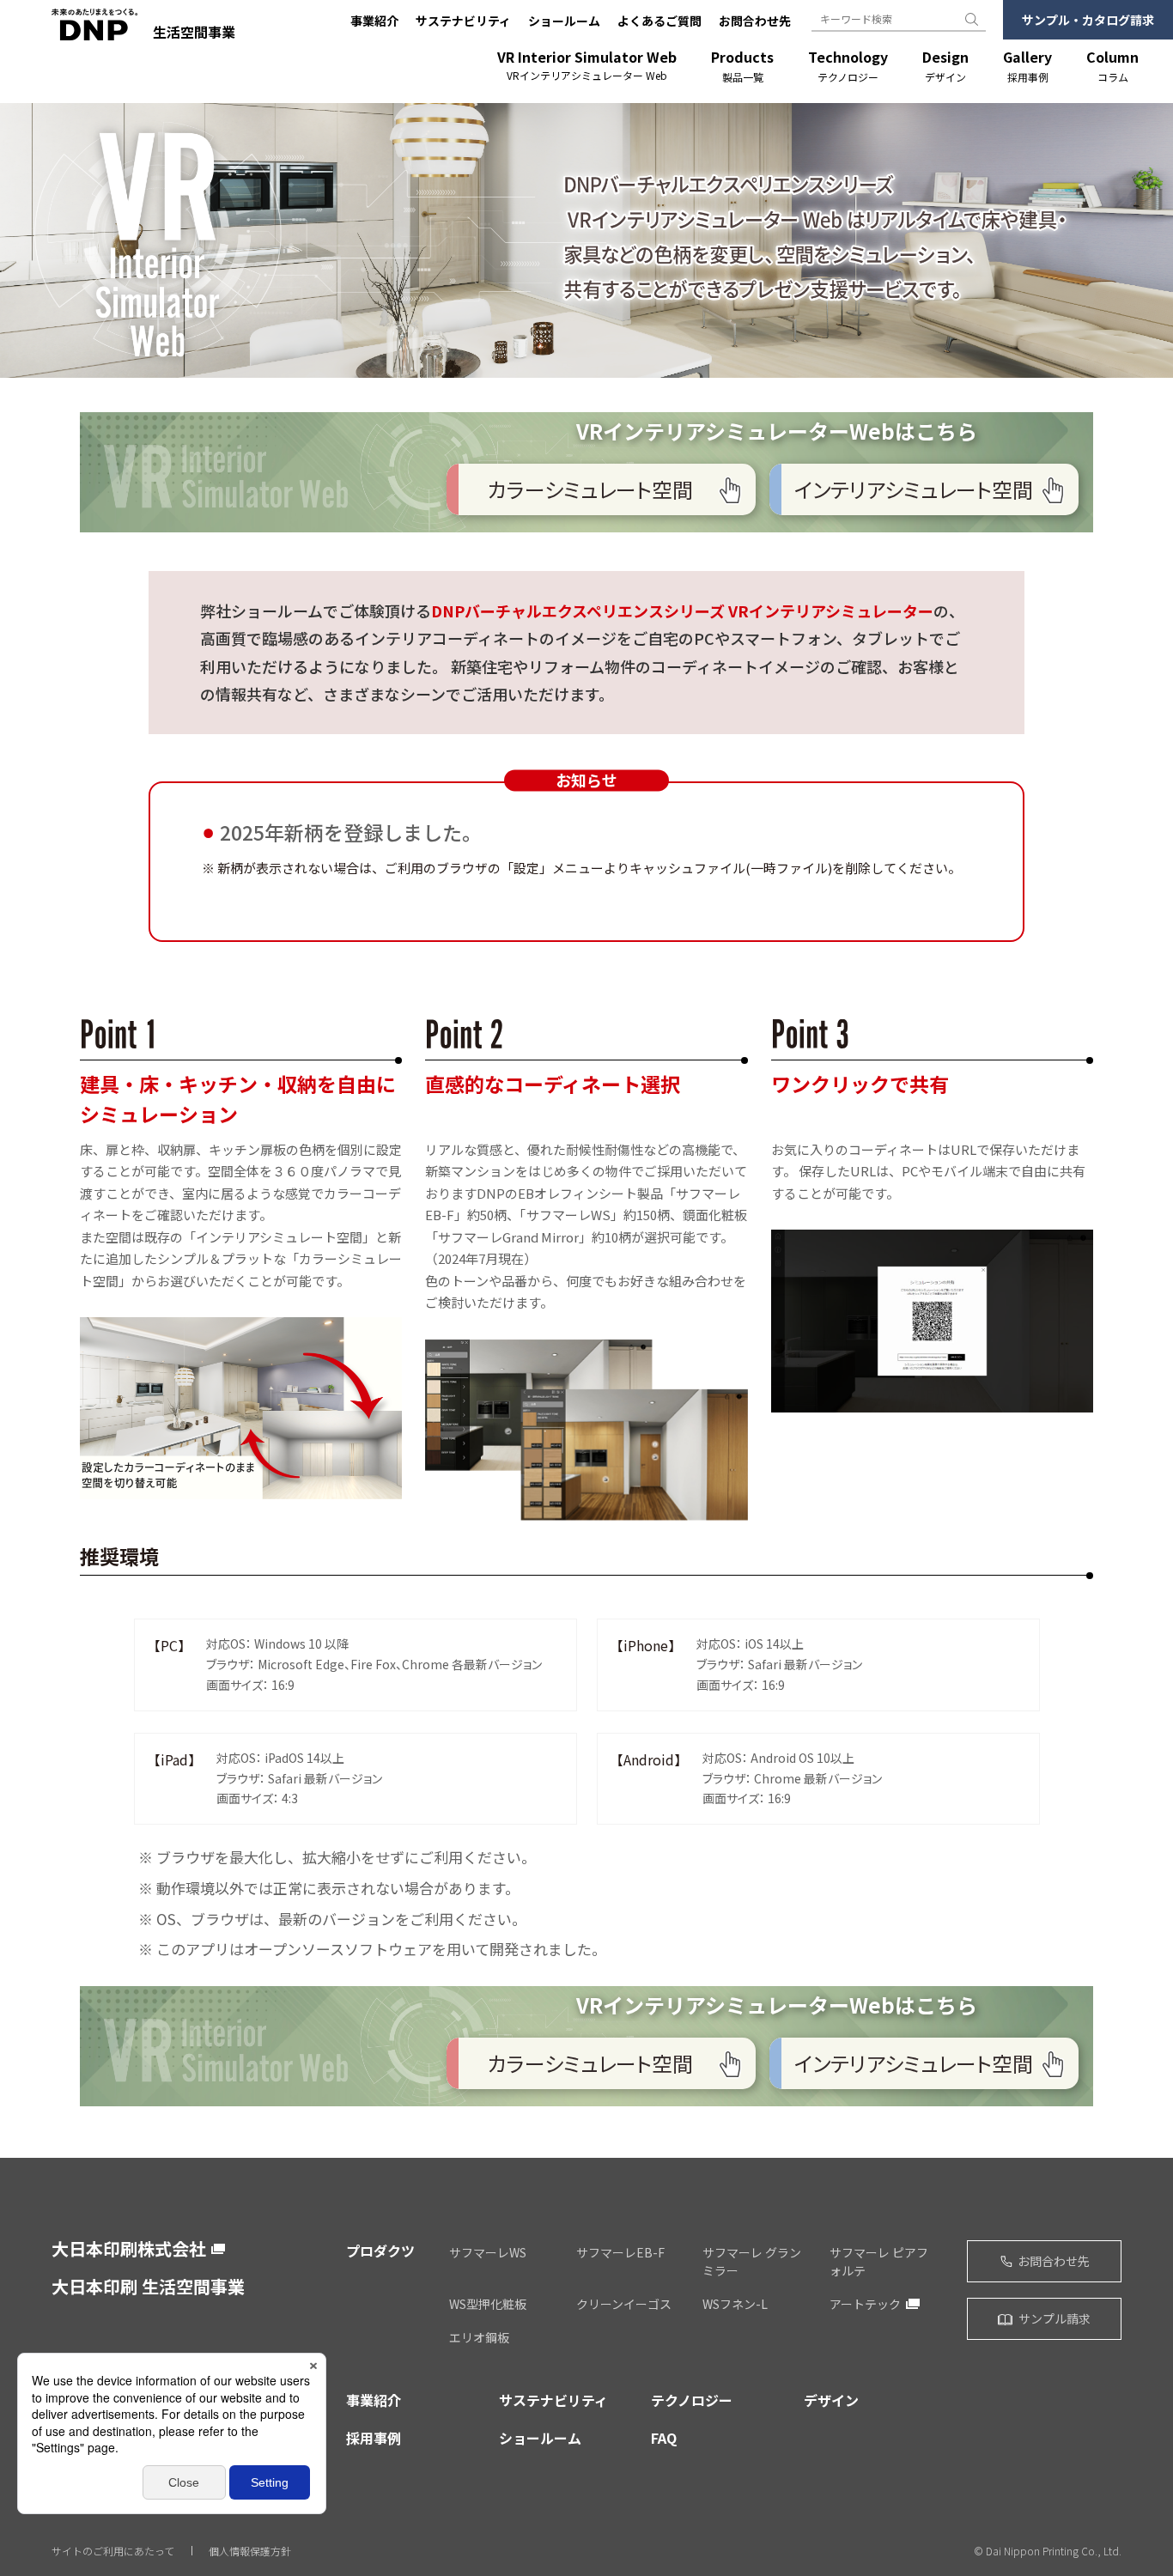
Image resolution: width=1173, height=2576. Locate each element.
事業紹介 (374, 21)
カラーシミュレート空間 (590, 489)
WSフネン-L (735, 2304)
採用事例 (374, 2438)
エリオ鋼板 (479, 2337)
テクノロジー (692, 2400)
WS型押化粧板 (488, 2304)
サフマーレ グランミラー (752, 2261)
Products (742, 66)
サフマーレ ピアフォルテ (879, 2261)
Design (945, 66)
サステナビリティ (463, 21)
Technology (848, 66)
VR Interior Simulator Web (587, 65)
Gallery (1027, 66)
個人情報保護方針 (250, 2551)
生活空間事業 (194, 32)
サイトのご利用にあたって (113, 2551)
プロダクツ (380, 2251)
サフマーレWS (488, 2252)
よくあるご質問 (659, 21)
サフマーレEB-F (620, 2252)
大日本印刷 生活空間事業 (148, 2286)
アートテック (865, 2304)
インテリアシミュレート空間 (914, 489)
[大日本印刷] (94, 32)
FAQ (664, 2438)
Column (1112, 66)
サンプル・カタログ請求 (1088, 20)
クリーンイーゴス (624, 2304)
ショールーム (564, 21)
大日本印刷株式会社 (129, 2249)
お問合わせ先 (755, 21)
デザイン (831, 2400)
